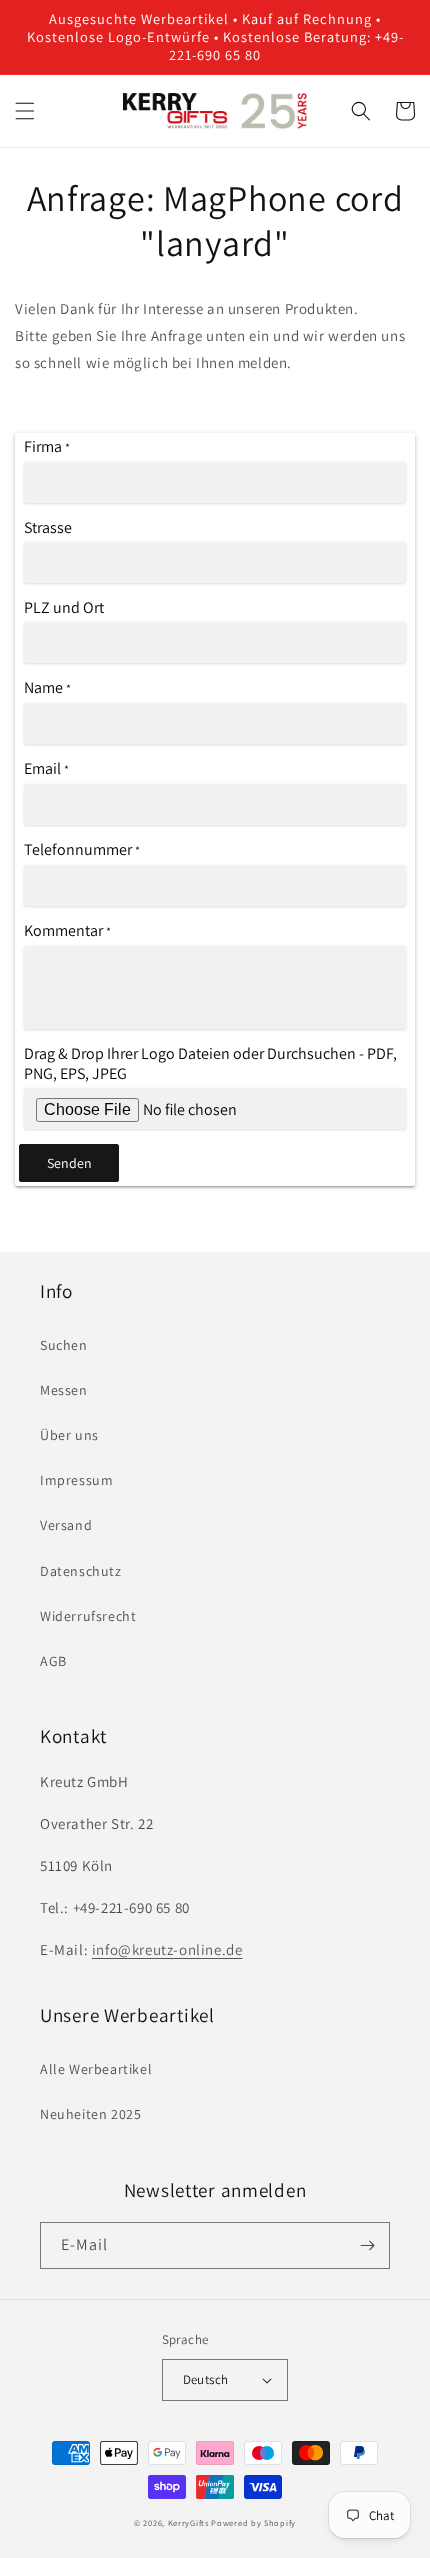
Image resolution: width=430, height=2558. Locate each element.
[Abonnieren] (367, 2245)
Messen (64, 1390)
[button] (25, 111)
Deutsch (206, 2379)
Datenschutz (81, 1571)
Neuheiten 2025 (90, 2114)
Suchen (64, 1345)
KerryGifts (188, 2522)
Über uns (69, 1435)
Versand (66, 1525)
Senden (69, 1163)
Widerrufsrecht (88, 1616)
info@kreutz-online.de (167, 1949)
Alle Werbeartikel (96, 2069)
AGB (53, 1661)
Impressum (76, 1480)
